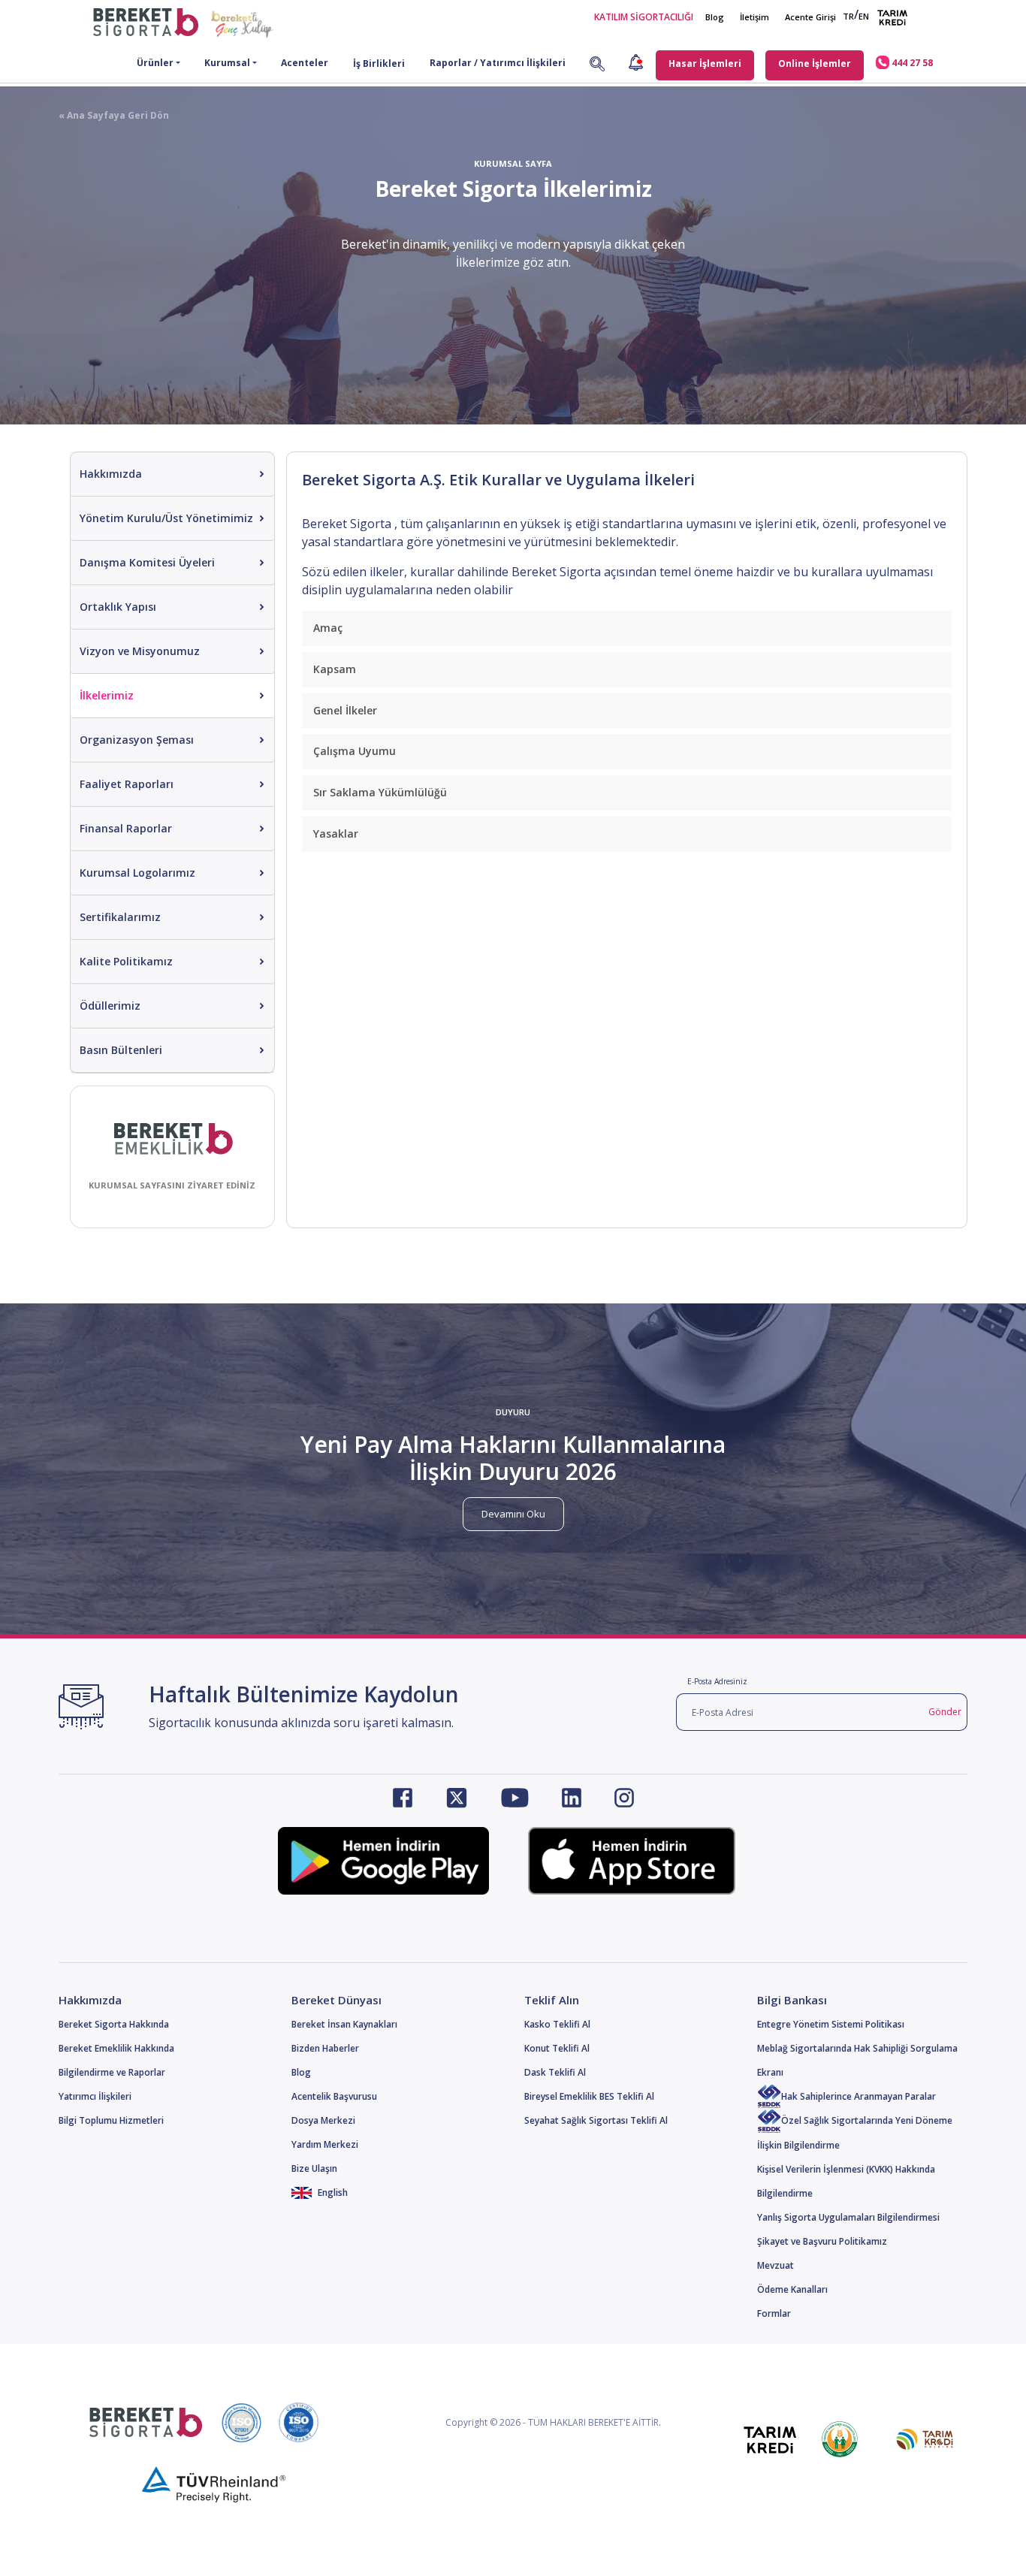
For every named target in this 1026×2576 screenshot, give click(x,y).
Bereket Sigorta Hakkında (114, 2024)
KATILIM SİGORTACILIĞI (644, 17)
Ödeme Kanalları (792, 2289)
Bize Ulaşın (314, 2168)
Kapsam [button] (335, 669)
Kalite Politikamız (126, 961)
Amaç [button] (328, 628)
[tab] (627, 628)
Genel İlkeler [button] (345, 710)
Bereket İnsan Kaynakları (344, 2024)
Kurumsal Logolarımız (137, 873)
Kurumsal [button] (227, 63)
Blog (715, 17)
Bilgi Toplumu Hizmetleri (111, 2120)
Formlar (774, 2313)
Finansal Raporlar (126, 828)
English (332, 2192)
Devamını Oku (513, 1514)
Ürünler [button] (155, 63)
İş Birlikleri (379, 63)
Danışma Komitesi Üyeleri (147, 562)
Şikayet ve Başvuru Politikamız (822, 2241)
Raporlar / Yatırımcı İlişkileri (498, 63)
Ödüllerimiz (110, 1006)
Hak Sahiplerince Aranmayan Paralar (859, 2096)
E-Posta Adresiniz (717, 1681)
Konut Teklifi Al (557, 2048)
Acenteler (305, 63)
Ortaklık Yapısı (118, 607)
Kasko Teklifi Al (557, 2024)
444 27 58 (911, 63)
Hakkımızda (111, 474)
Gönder (945, 1712)
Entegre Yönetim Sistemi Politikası (831, 2024)
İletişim (754, 17)
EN (864, 16)
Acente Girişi (810, 17)
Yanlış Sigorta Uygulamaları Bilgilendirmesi (848, 2217)
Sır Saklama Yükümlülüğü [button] (380, 792)
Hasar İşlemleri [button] (705, 63)
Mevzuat (776, 2265)
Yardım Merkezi (325, 2144)
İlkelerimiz (107, 695)
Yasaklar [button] (336, 834)
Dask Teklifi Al (555, 2072)
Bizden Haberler (325, 2048)
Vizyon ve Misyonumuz (140, 651)
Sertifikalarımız (120, 917)
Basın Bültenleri (121, 1050)
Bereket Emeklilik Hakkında (116, 2048)
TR (848, 16)
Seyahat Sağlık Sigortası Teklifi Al (596, 2120)
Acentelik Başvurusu (334, 2096)
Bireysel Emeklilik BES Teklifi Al (589, 2096)
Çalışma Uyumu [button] (355, 751)
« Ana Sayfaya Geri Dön (114, 115)
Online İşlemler (815, 63)
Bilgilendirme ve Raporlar (112, 2072)
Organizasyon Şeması (137, 740)
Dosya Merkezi (323, 2120)
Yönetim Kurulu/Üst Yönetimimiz (166, 518)
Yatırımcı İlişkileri (95, 2096)
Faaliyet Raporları (127, 784)
